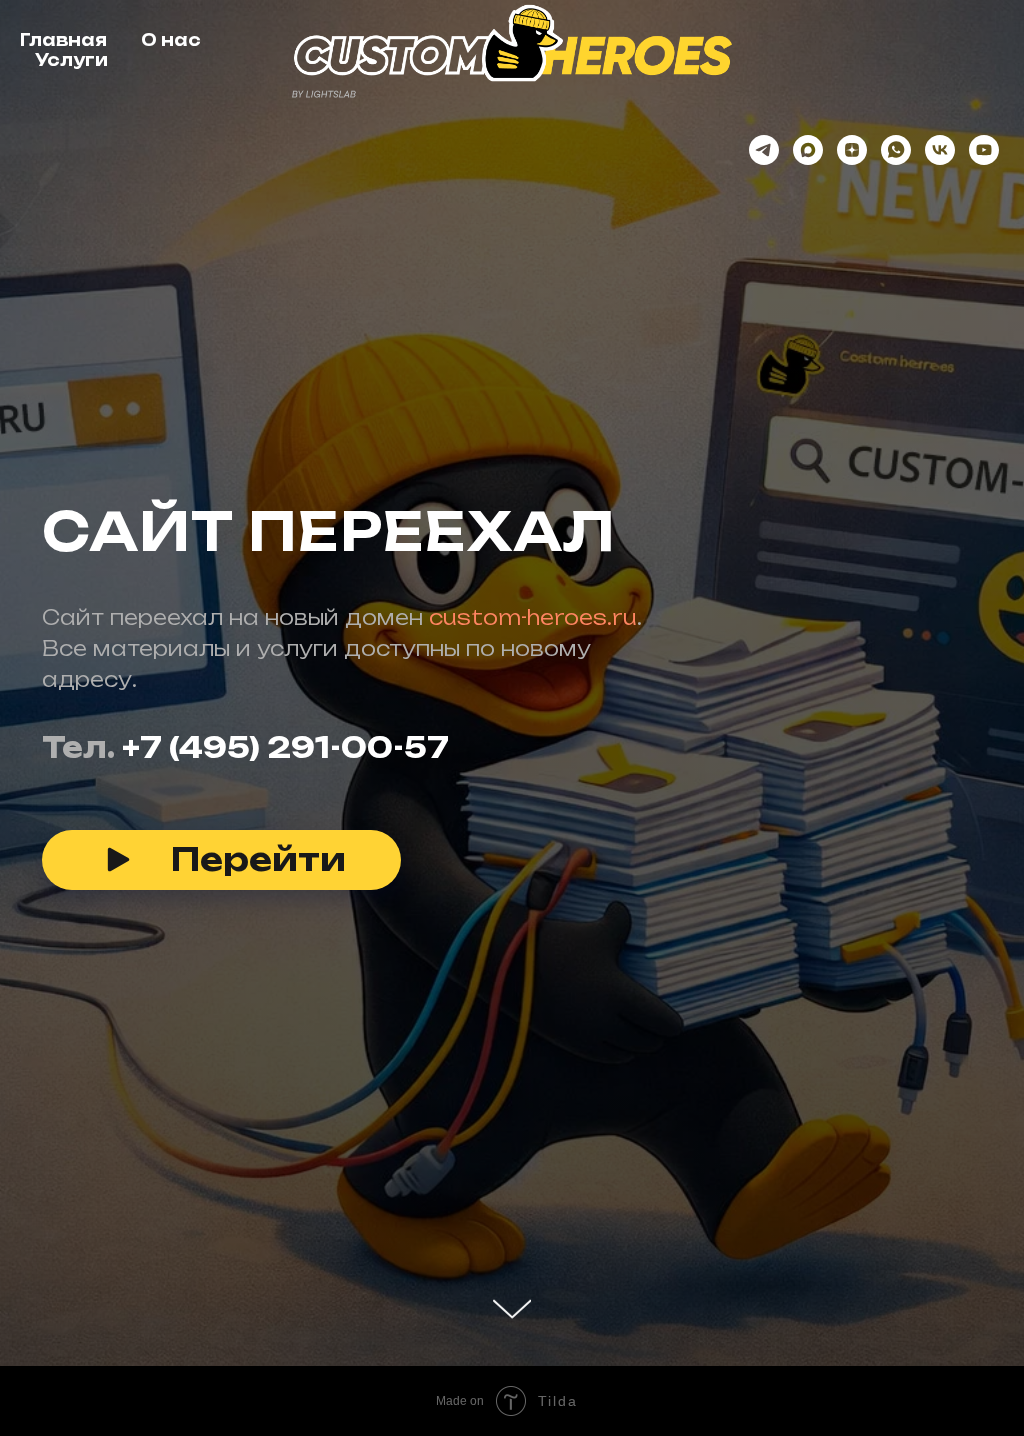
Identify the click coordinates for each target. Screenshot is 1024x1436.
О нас (171, 40)
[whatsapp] (896, 150)
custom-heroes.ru (533, 652)
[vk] (940, 150)
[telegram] (764, 150)
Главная (63, 40)
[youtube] (984, 150)
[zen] (852, 150)
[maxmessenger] (808, 150)
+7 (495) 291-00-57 (285, 782)
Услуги (71, 60)
